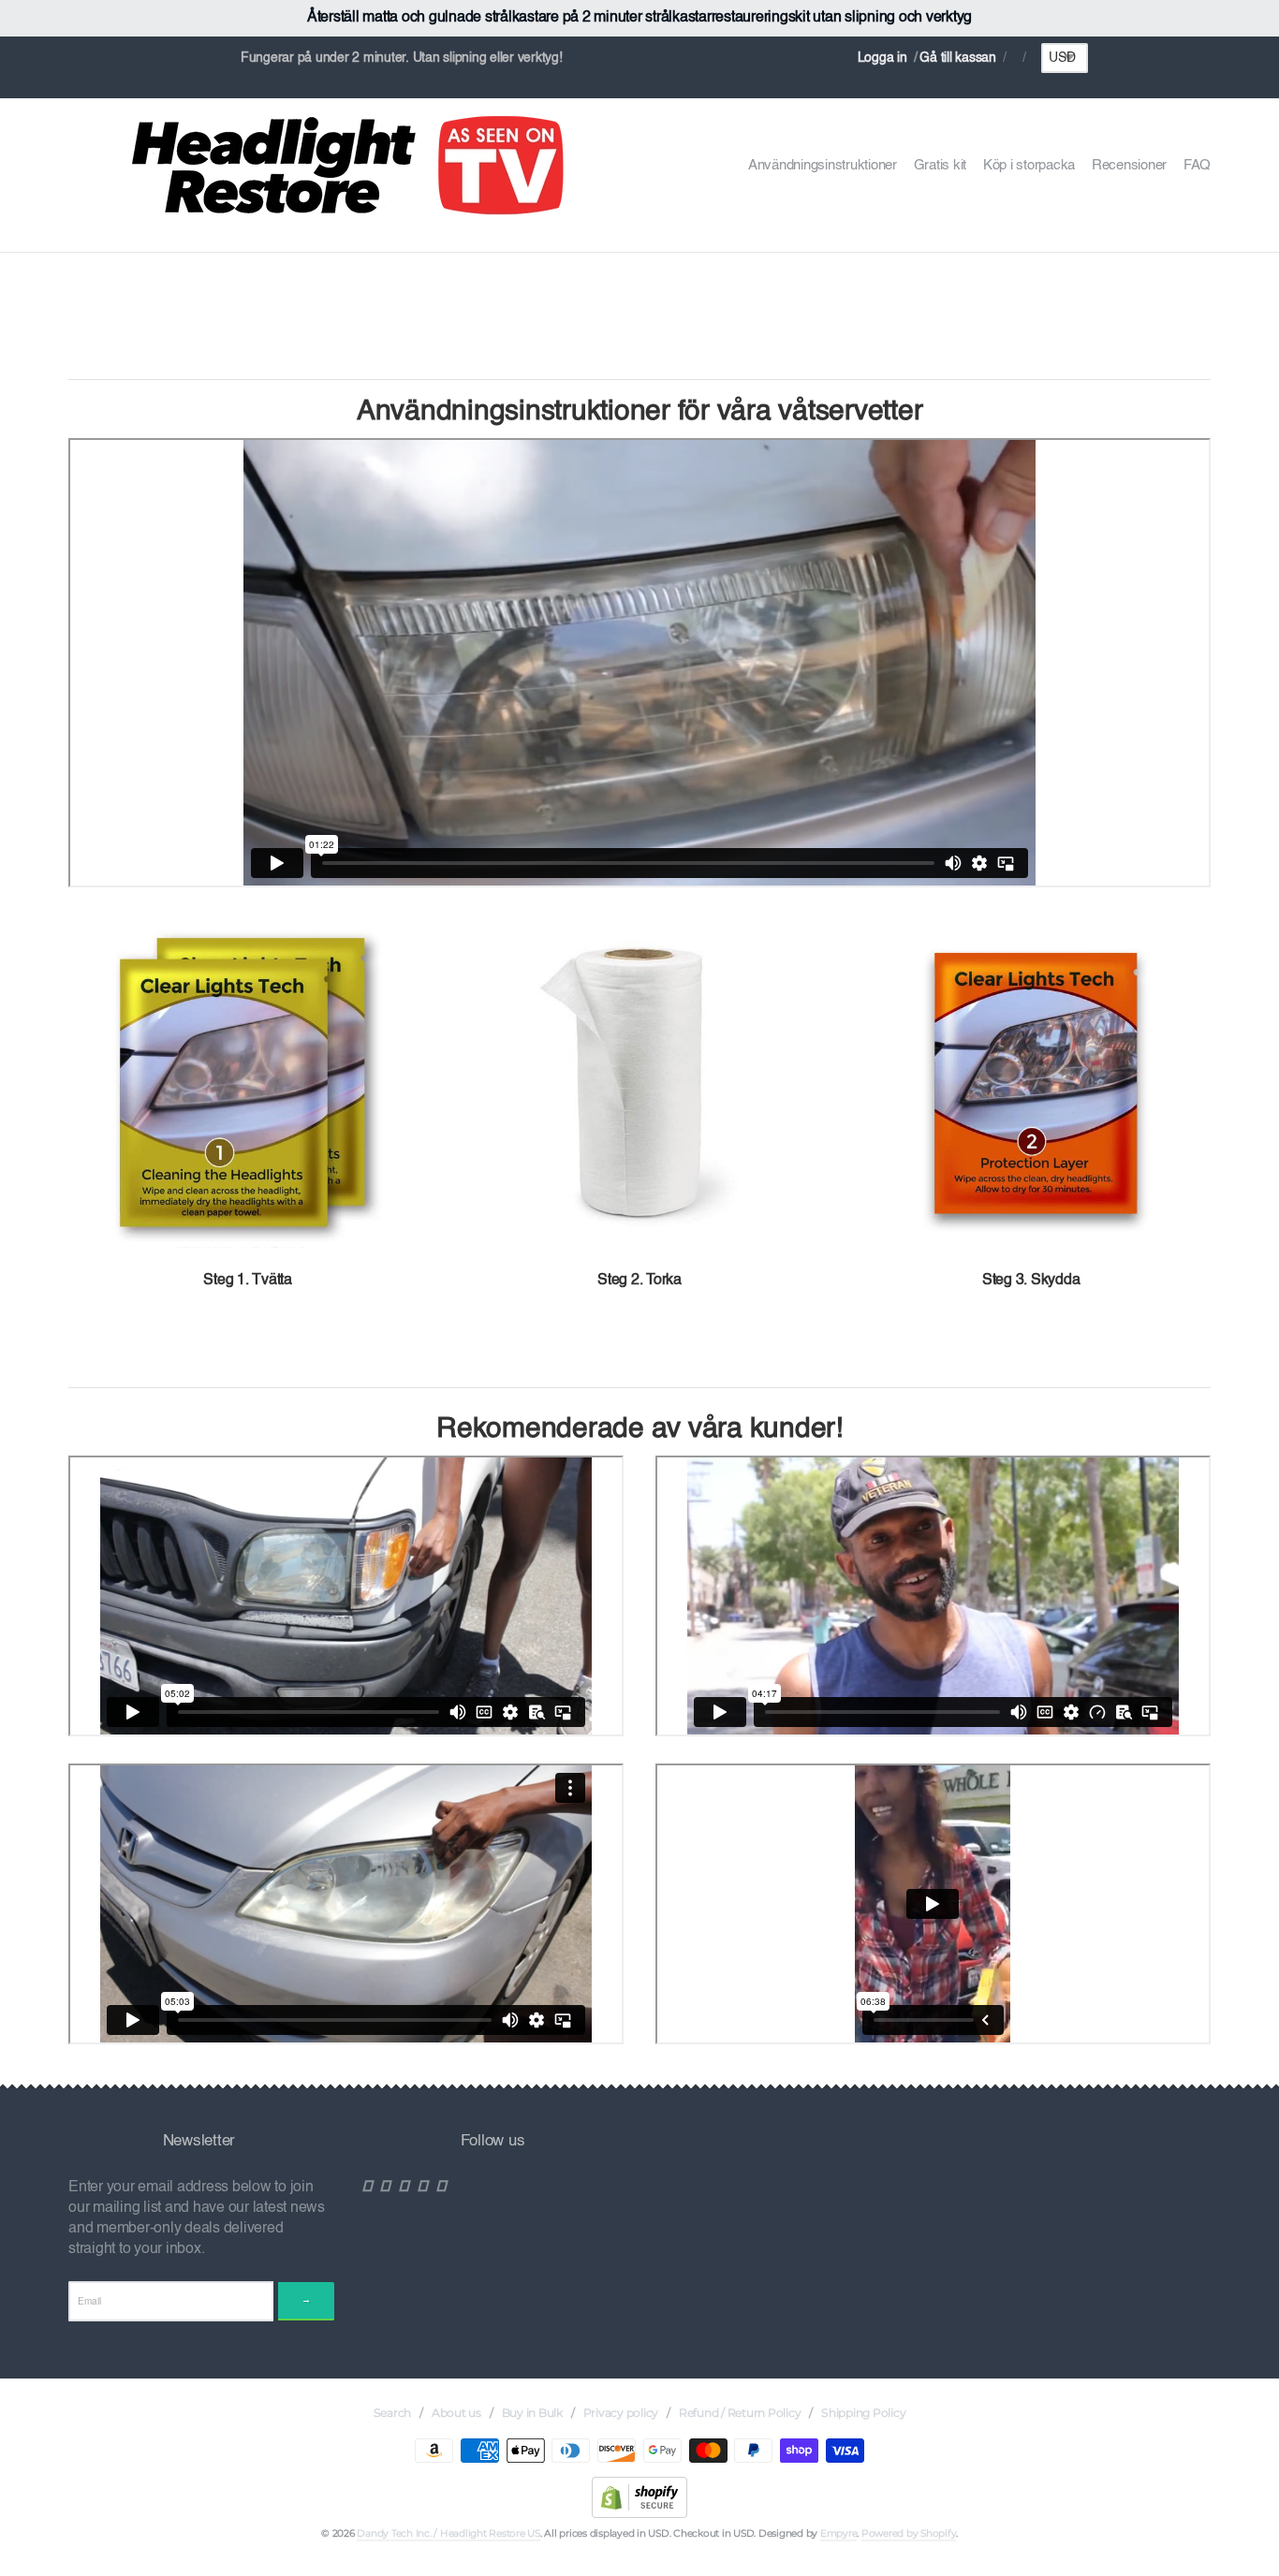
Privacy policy (621, 2413)
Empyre (839, 2533)
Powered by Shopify (909, 2533)
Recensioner (1129, 165)
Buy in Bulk (532, 2413)
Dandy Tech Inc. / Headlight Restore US (448, 2533)
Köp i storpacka (1029, 165)
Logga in (882, 58)
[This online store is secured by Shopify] (639, 2496)
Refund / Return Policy (740, 2413)
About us (456, 2413)
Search (393, 2413)
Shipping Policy (863, 2413)
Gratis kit (941, 165)
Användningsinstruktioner (823, 165)
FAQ (1197, 165)
